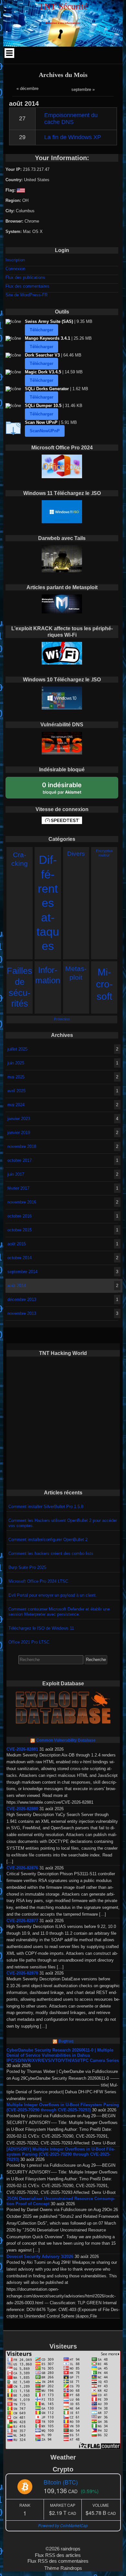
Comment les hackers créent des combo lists (51, 1553)
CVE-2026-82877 (22, 1921)
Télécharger (42, 330)
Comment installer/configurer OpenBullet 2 (48, 1540)
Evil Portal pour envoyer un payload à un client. (53, 1595)
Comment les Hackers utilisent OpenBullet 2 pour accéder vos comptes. (63, 1523)
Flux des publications (25, 277)
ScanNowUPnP (45, 431)
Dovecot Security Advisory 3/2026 (40, 2257)
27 (22, 118)
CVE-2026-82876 (22, 1868)
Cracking (20, 859)
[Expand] (10, 53)
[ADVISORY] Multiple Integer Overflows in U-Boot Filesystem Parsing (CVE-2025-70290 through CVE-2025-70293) (61, 2154)
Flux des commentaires (27, 286)
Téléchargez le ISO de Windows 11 (41, 1628)
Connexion (15, 269)
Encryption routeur (104, 853)
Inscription (15, 260)
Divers (76, 854)
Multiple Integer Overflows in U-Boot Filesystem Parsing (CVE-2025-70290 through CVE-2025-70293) (63, 2107)
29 (22, 137)
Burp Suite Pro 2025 (27, 1567)
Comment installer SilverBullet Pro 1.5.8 (46, 1507)
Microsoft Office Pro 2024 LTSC (38, 1581)
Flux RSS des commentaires (58, 2561)
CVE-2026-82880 (22, 1809)
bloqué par (62, 788)
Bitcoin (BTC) (61, 2482)
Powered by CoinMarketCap (63, 2525)
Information (48, 975)
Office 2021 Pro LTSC (29, 1642)
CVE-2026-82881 (22, 1749)
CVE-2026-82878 (22, 1973)
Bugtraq (66, 2041)
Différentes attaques (48, 903)
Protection (62, 1019)
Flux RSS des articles (58, 2555)
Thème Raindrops (63, 2568)
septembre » (83, 89)
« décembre (27, 88)
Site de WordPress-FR (26, 295)
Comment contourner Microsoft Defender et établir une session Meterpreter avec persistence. (59, 1612)
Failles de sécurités (20, 987)
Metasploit (76, 973)
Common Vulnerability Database (66, 1740)
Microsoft (104, 984)
